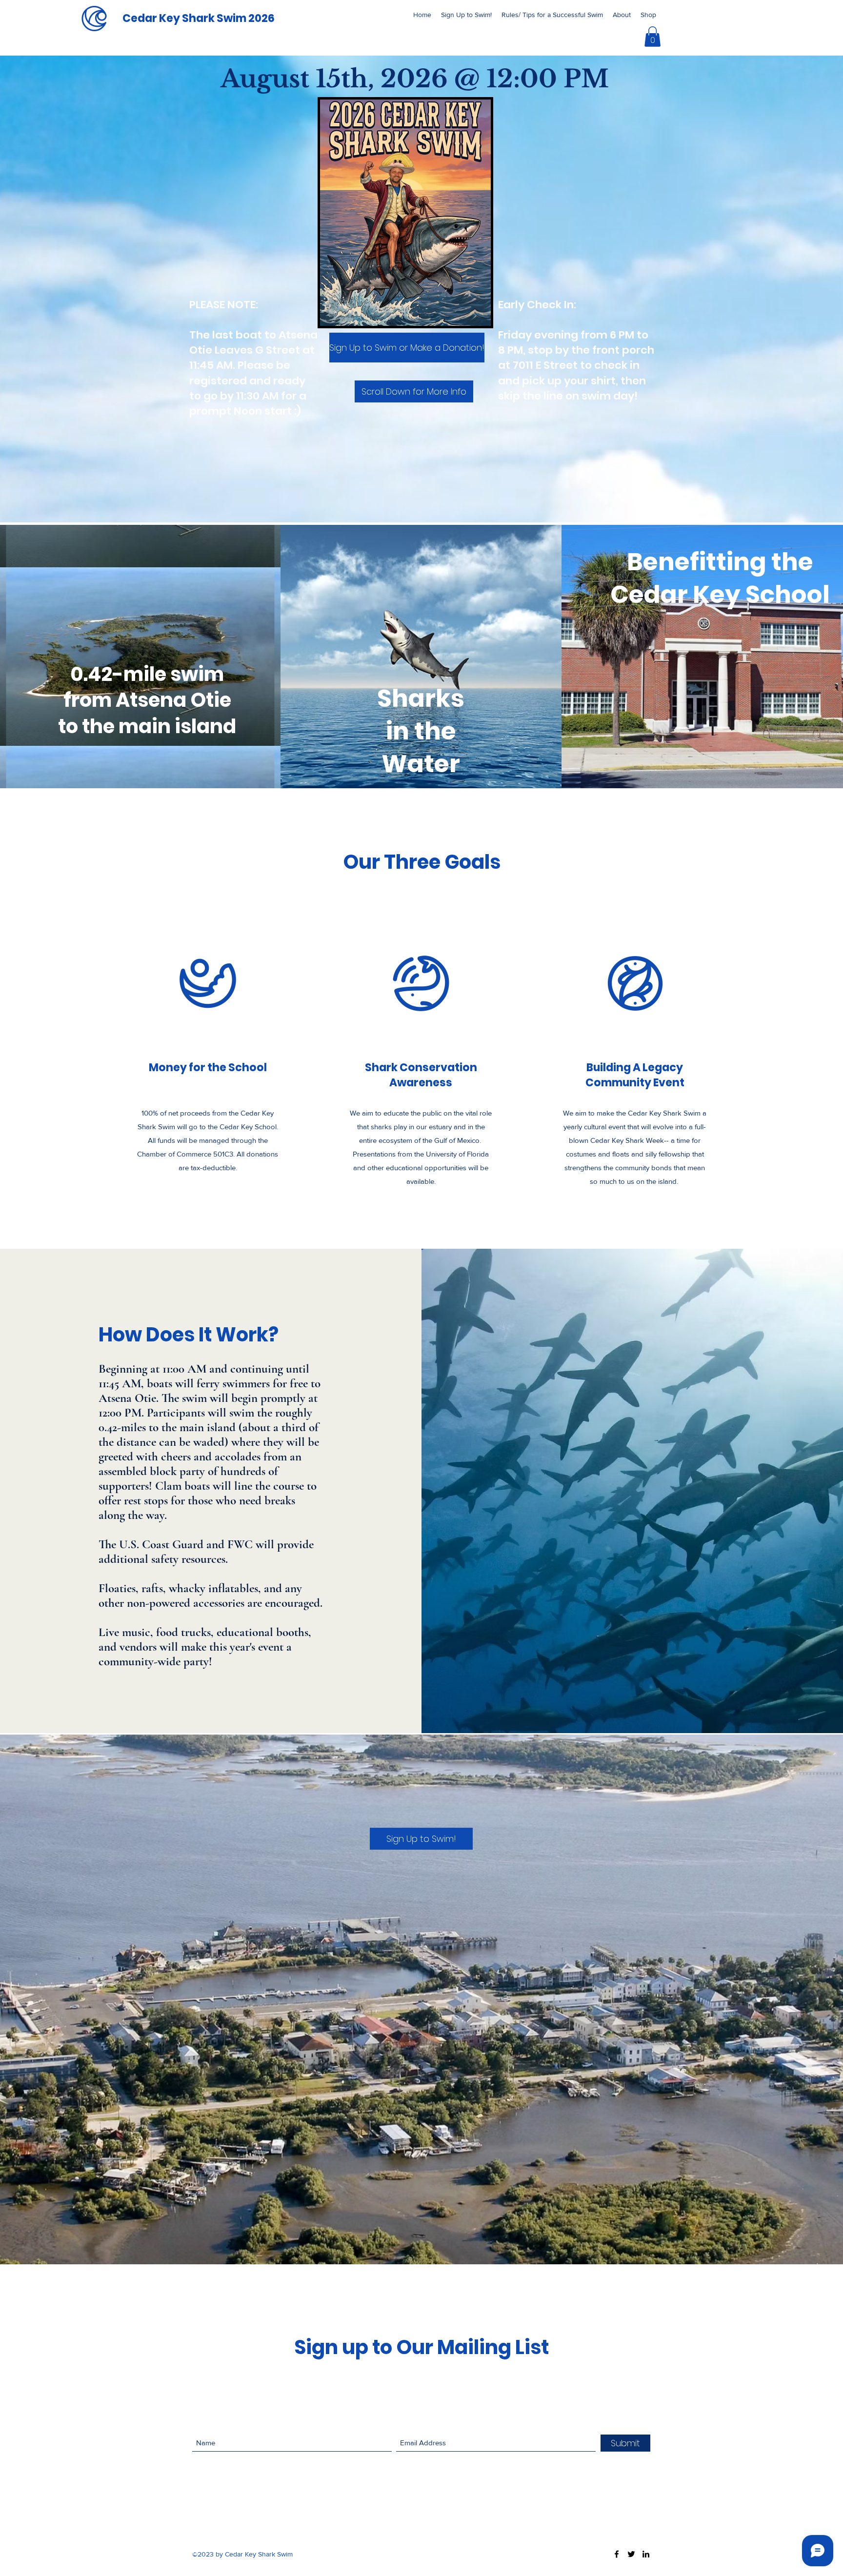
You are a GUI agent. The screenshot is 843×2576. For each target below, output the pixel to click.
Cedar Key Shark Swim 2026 (199, 18)
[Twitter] (631, 2554)
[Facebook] (617, 2554)
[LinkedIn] (646, 2554)
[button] (652, 37)
